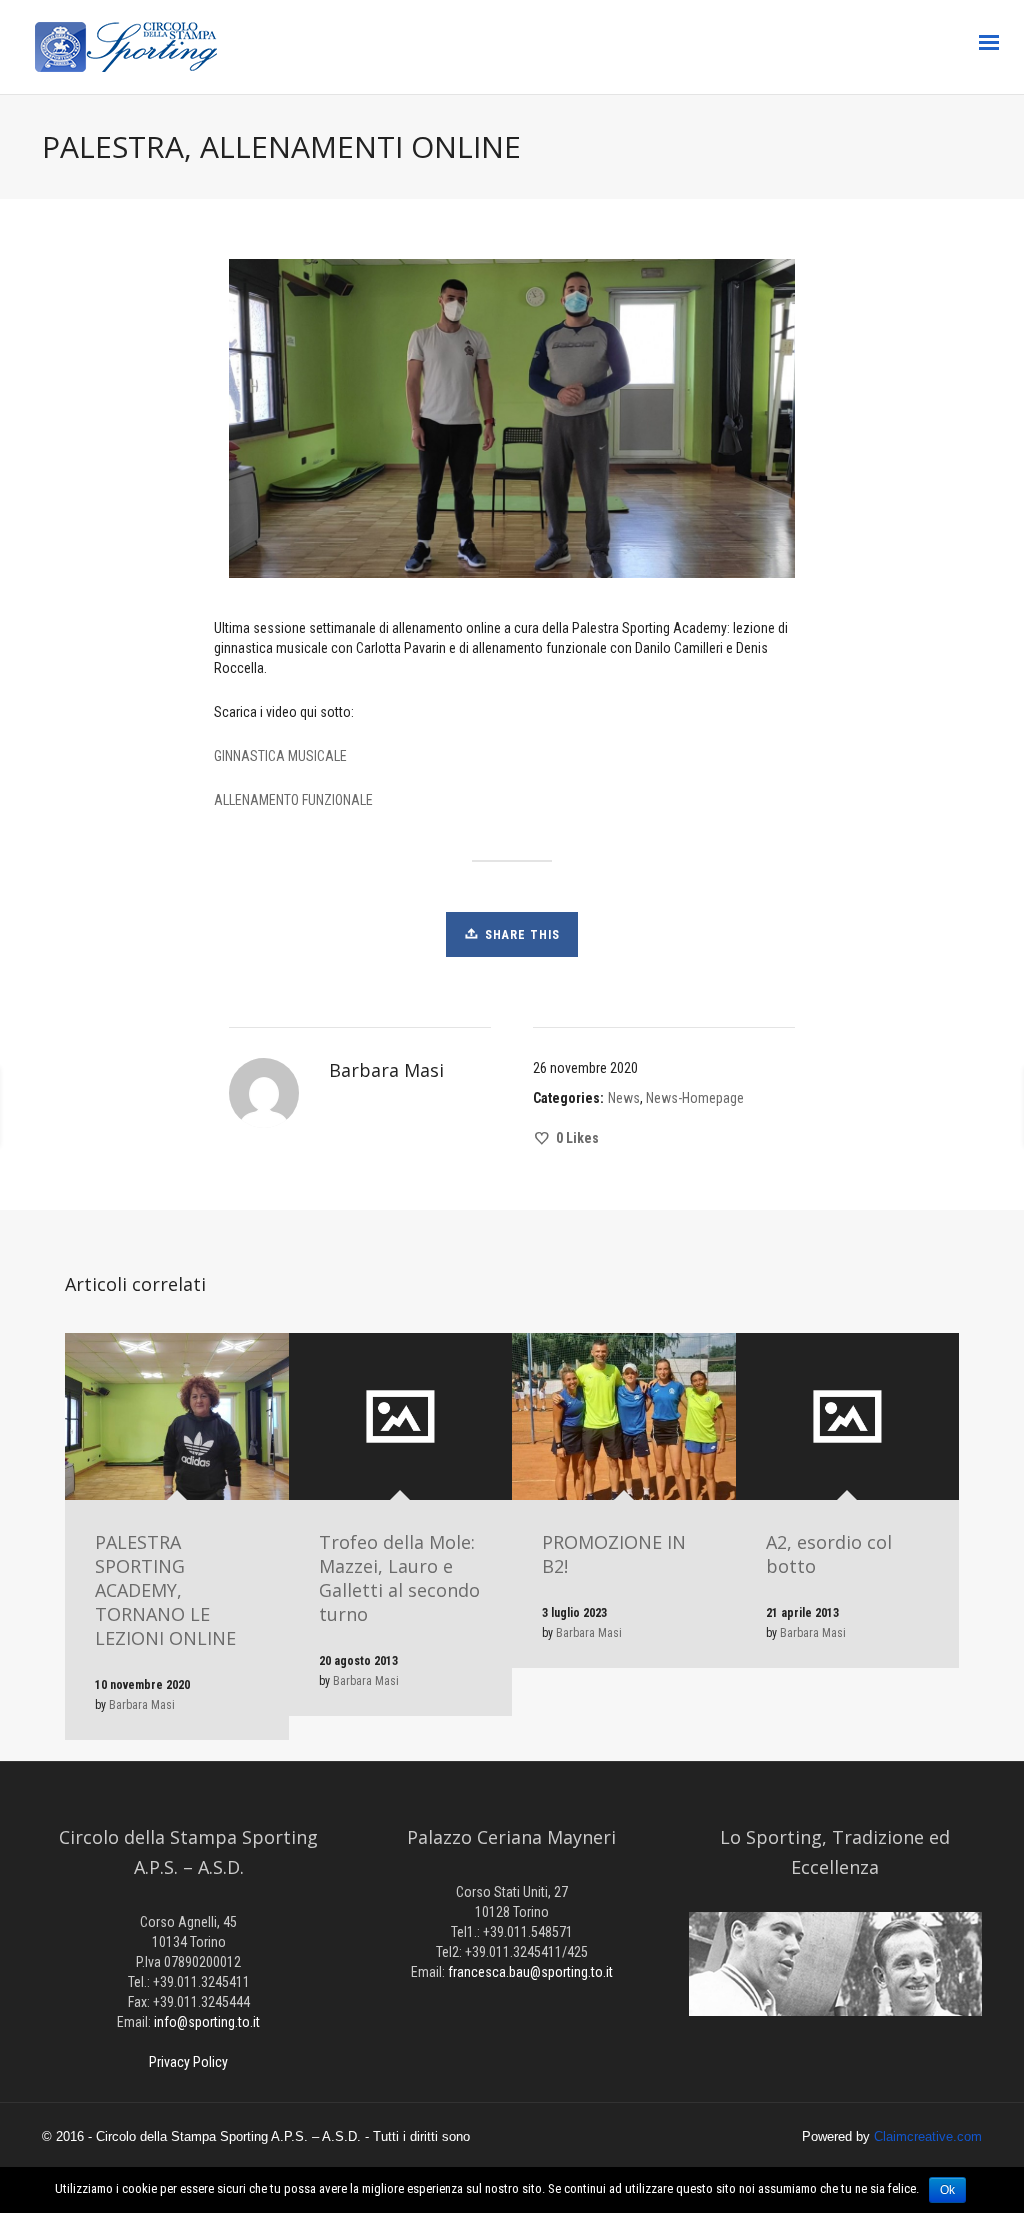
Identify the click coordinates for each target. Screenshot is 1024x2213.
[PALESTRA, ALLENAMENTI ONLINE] (866, 1107)
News (624, 1098)
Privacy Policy (188, 2062)
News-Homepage (695, 1098)
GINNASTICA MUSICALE (280, 756)
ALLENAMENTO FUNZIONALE (293, 800)
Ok (947, 2190)
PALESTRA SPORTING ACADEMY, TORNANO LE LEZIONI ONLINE (165, 1590)
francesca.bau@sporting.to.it (530, 1972)
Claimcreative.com (928, 2136)
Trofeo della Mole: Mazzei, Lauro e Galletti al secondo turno (399, 1578)
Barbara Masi (142, 1705)
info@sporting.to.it (207, 2022)
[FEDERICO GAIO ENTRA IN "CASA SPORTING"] (198, 1107)
